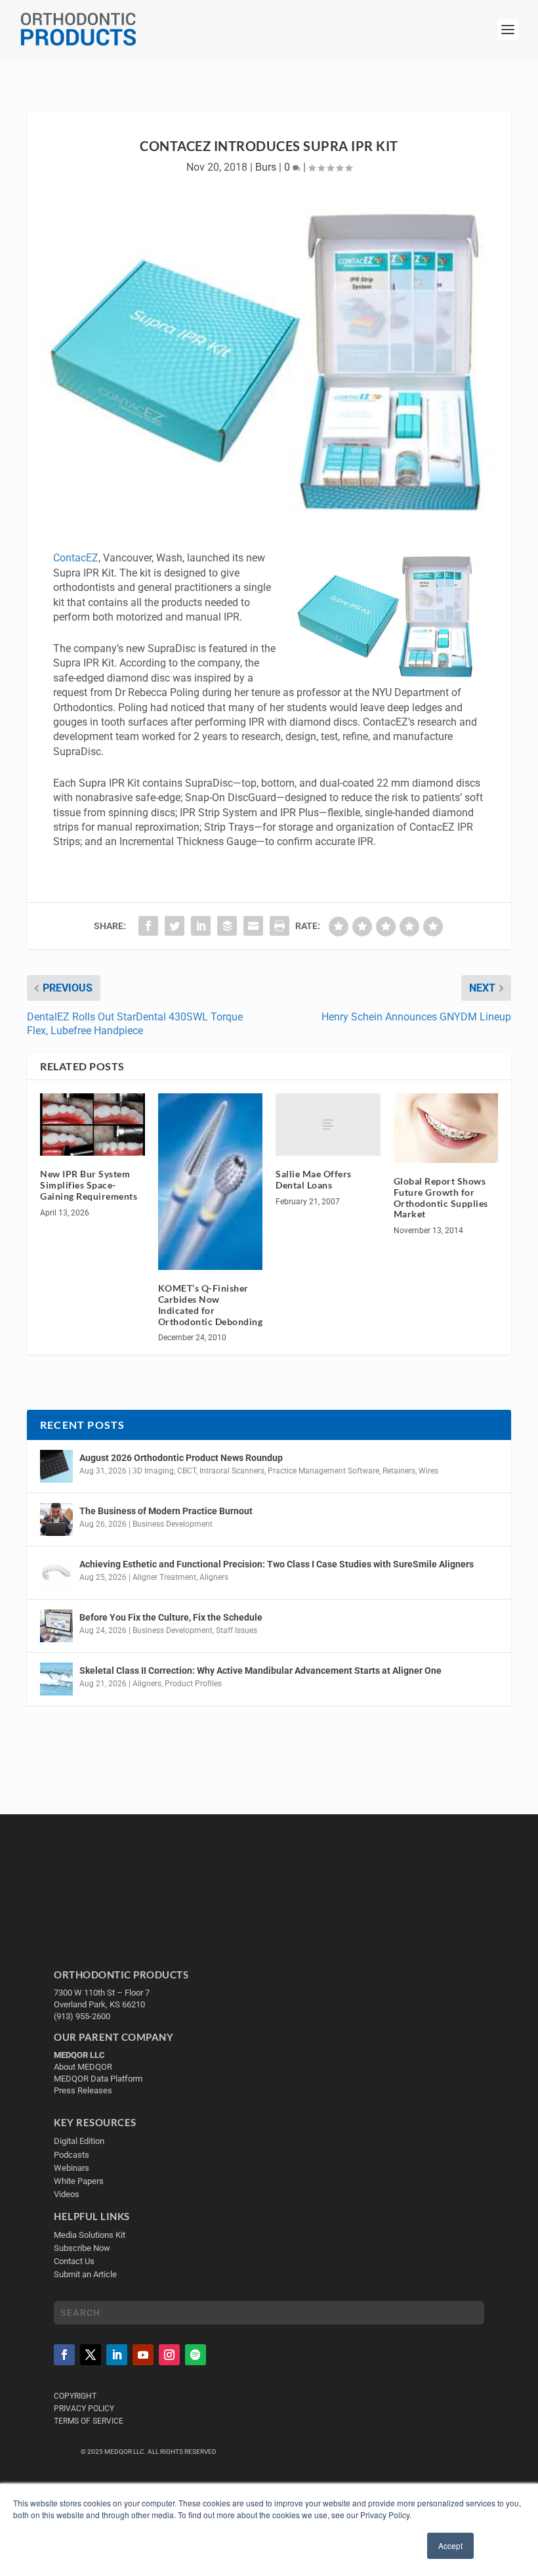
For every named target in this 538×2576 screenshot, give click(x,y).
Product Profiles (193, 1684)
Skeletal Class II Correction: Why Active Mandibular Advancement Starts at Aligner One (261, 1670)
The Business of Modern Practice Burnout (166, 1511)
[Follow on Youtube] (143, 2355)
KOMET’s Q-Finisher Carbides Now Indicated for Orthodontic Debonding (211, 1304)
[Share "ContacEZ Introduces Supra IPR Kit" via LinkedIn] (201, 926)
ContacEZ (76, 558)
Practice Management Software (323, 1471)
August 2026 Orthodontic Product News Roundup (181, 1458)
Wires (428, 1471)
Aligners (214, 1577)
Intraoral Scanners (232, 1471)
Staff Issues (237, 1630)
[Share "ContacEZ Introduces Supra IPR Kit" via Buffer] (227, 926)
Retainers (399, 1471)
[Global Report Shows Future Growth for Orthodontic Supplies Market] (446, 1128)
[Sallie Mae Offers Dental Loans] (328, 1125)
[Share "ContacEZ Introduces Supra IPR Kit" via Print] (279, 926)
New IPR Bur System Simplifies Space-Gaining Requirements (89, 1185)
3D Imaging (153, 1471)
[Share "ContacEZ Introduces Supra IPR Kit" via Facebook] (148, 926)
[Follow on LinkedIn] (117, 2355)
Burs (266, 167)
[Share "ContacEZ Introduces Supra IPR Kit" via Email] (253, 926)
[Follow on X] (91, 2355)
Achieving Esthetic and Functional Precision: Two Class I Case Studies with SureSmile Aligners (277, 1564)
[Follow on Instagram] (169, 2355)
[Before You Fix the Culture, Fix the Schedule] (56, 1626)
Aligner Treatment (164, 1577)
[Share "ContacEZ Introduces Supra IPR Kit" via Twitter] (175, 926)
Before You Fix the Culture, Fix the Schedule (171, 1617)
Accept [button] (450, 2545)
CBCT (187, 1471)
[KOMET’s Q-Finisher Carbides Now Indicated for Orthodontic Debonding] (211, 1182)
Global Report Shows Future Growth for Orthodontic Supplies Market (441, 1197)
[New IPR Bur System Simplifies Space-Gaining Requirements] (93, 1125)
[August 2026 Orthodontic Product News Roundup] (56, 1466)
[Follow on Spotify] (196, 2355)
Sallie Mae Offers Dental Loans (314, 1179)
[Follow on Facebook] (64, 2355)
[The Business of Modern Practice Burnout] (56, 1519)
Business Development (173, 1524)
